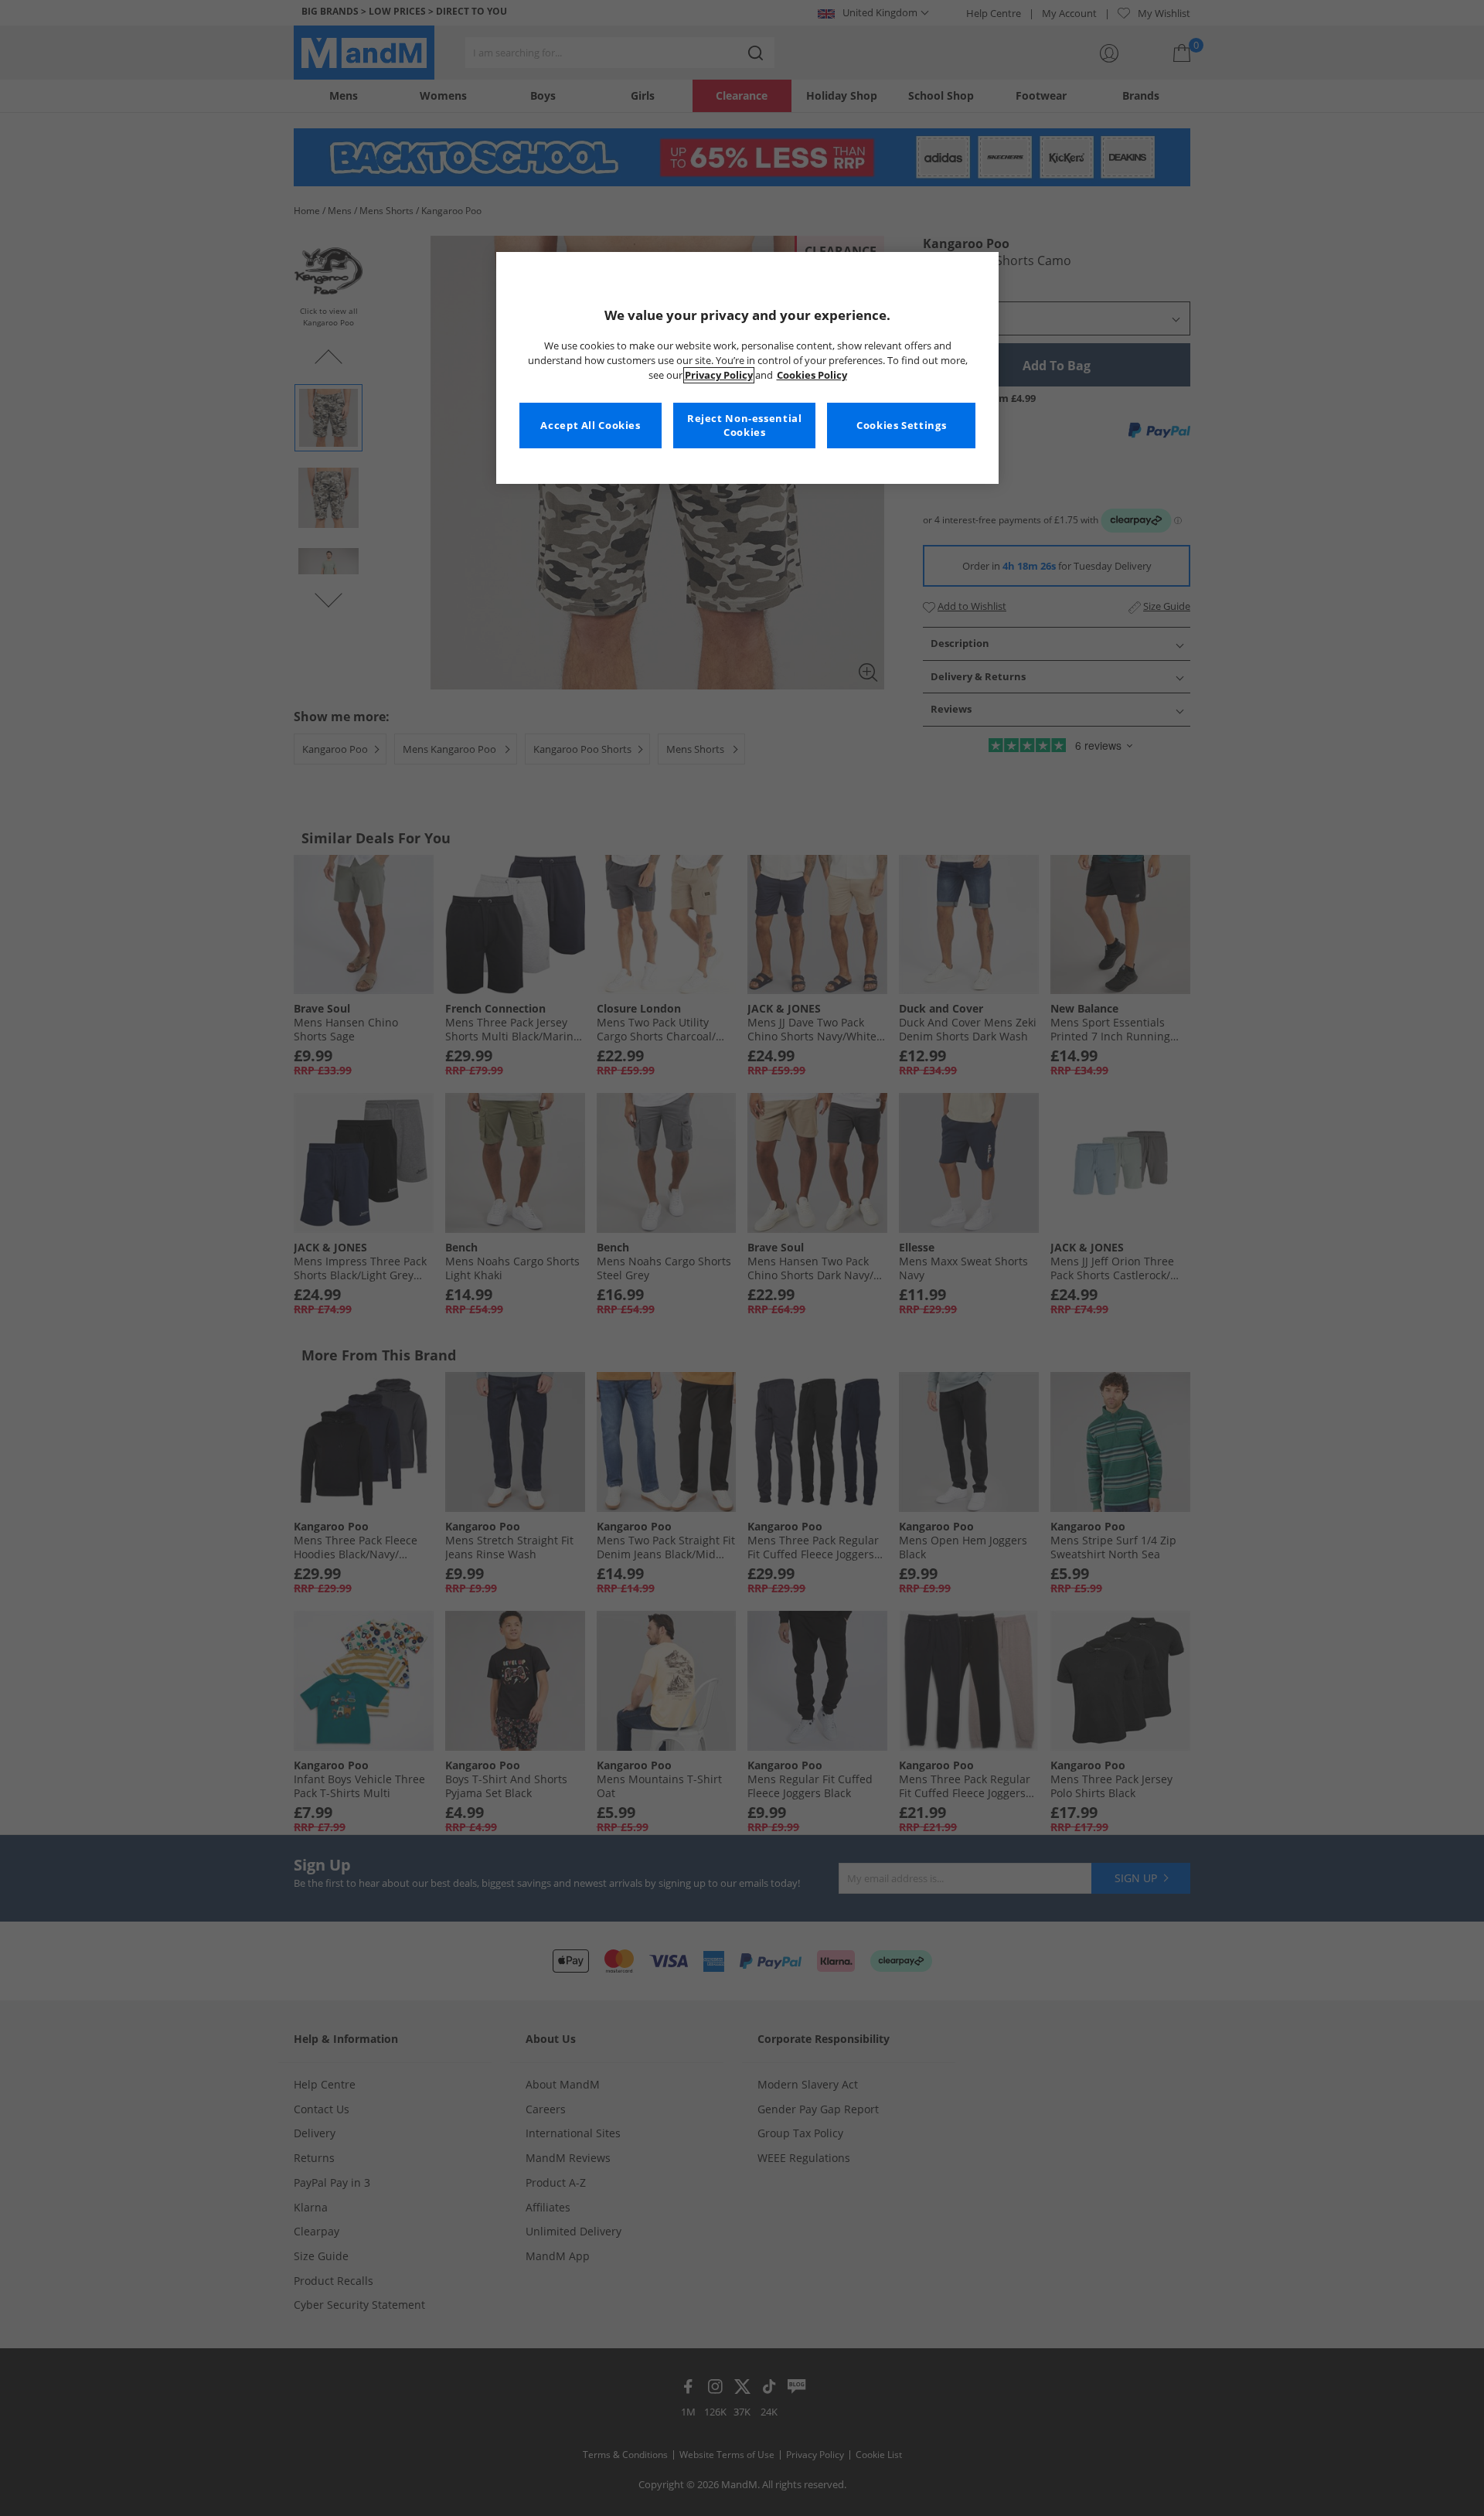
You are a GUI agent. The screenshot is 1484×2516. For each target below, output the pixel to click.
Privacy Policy (719, 375)
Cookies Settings (901, 426)
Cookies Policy (812, 375)
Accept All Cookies (590, 426)
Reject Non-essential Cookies (745, 426)
